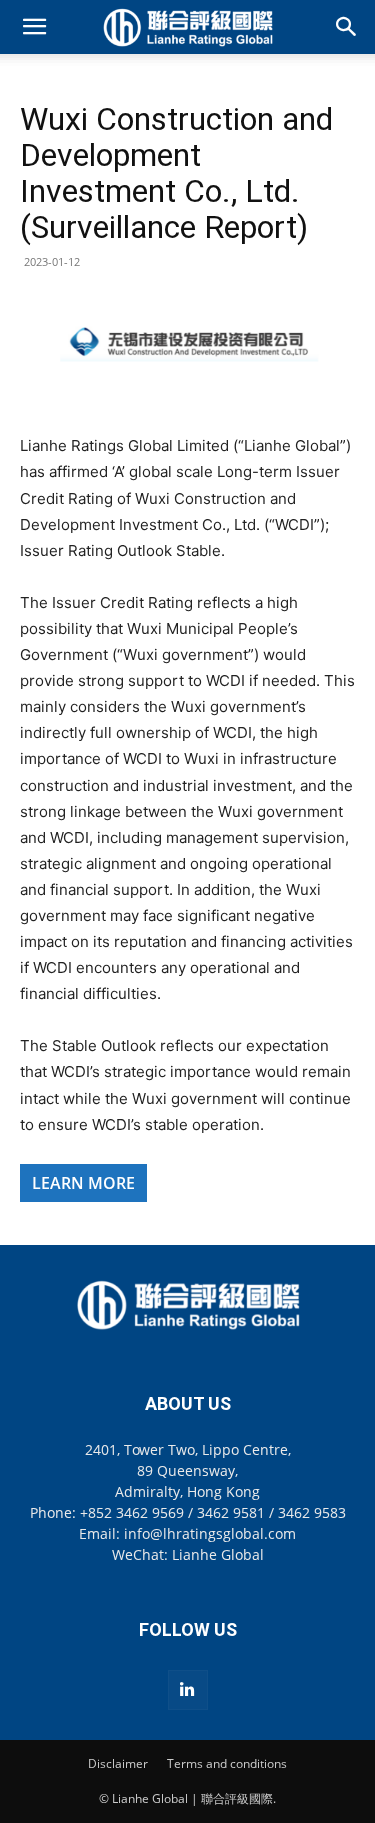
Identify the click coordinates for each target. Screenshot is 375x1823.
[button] (34, 27)
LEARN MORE (83, 1183)
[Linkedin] (188, 1690)
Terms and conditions (227, 1763)
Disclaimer (118, 1763)
